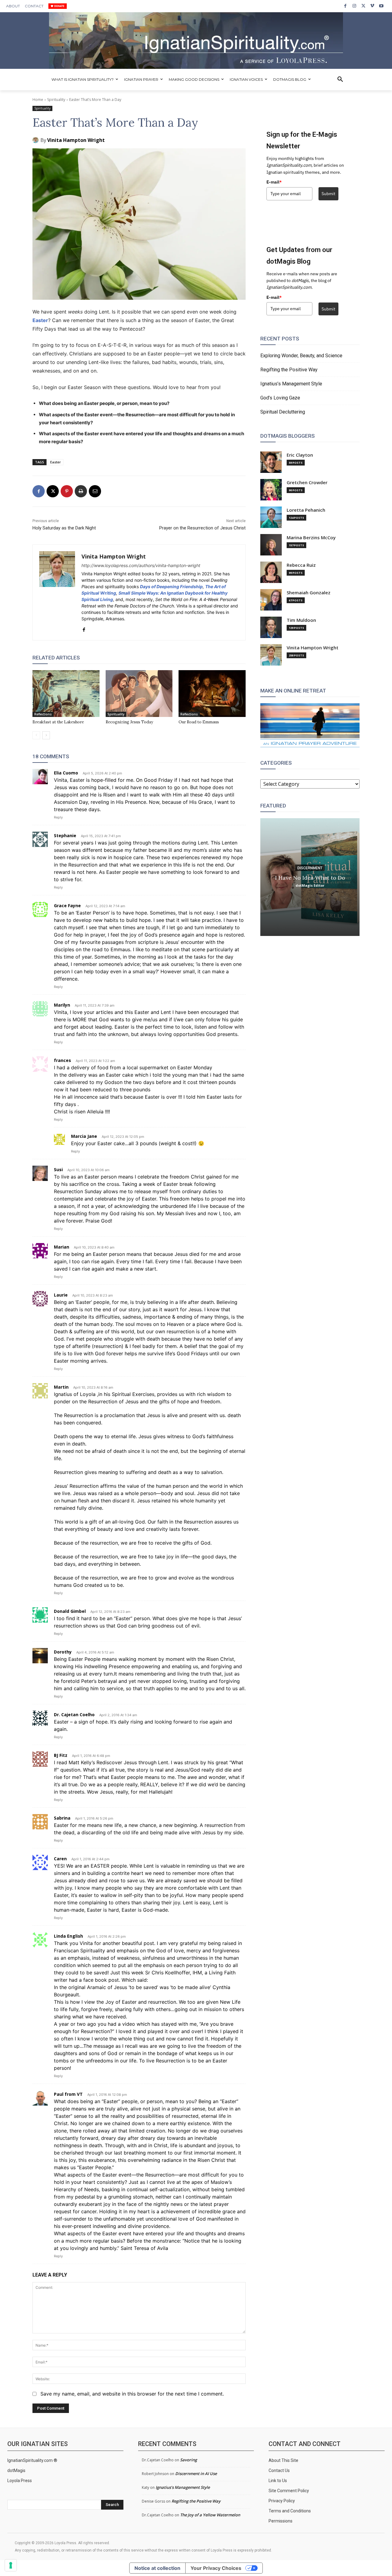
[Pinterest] (67, 491)
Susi (58, 1169)
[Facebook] (345, 6)
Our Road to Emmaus (199, 722)
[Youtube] (381, 6)
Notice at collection (157, 2568)
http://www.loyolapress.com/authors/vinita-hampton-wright (141, 565)
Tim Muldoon (301, 620)
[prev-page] (36, 735)
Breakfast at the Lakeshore (58, 722)
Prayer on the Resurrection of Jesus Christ (202, 528)
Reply (58, 817)
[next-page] (46, 735)
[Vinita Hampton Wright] (36, 140)
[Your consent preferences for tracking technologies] (11, 2565)
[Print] (81, 491)
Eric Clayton (300, 455)
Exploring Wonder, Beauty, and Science (301, 356)
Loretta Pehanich (306, 510)
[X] (363, 6)
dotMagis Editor (310, 885)
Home (38, 100)
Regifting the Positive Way (289, 370)
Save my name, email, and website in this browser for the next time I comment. (132, 2394)
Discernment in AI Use (196, 2474)
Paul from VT (68, 2094)
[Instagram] (354, 6)
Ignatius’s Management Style (291, 384)
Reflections (43, 714)
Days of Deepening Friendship (171, 586)
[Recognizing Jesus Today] (139, 694)
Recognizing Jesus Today (129, 722)
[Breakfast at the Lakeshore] (66, 694)
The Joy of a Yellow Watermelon (210, 2515)
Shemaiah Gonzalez (309, 593)
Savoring (188, 2460)
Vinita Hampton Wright (76, 140)
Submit (328, 194)
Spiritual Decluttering (283, 412)
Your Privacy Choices (216, 2568)
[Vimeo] (372, 6)
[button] (340, 80)
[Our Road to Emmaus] (212, 694)
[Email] (95, 491)
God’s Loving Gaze (280, 398)
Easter (40, 320)
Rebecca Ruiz (301, 565)
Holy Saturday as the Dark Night (64, 528)
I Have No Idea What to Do (310, 877)
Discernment (310, 868)
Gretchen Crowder (307, 483)
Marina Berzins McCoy (311, 538)
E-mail (274, 182)
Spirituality (56, 100)
